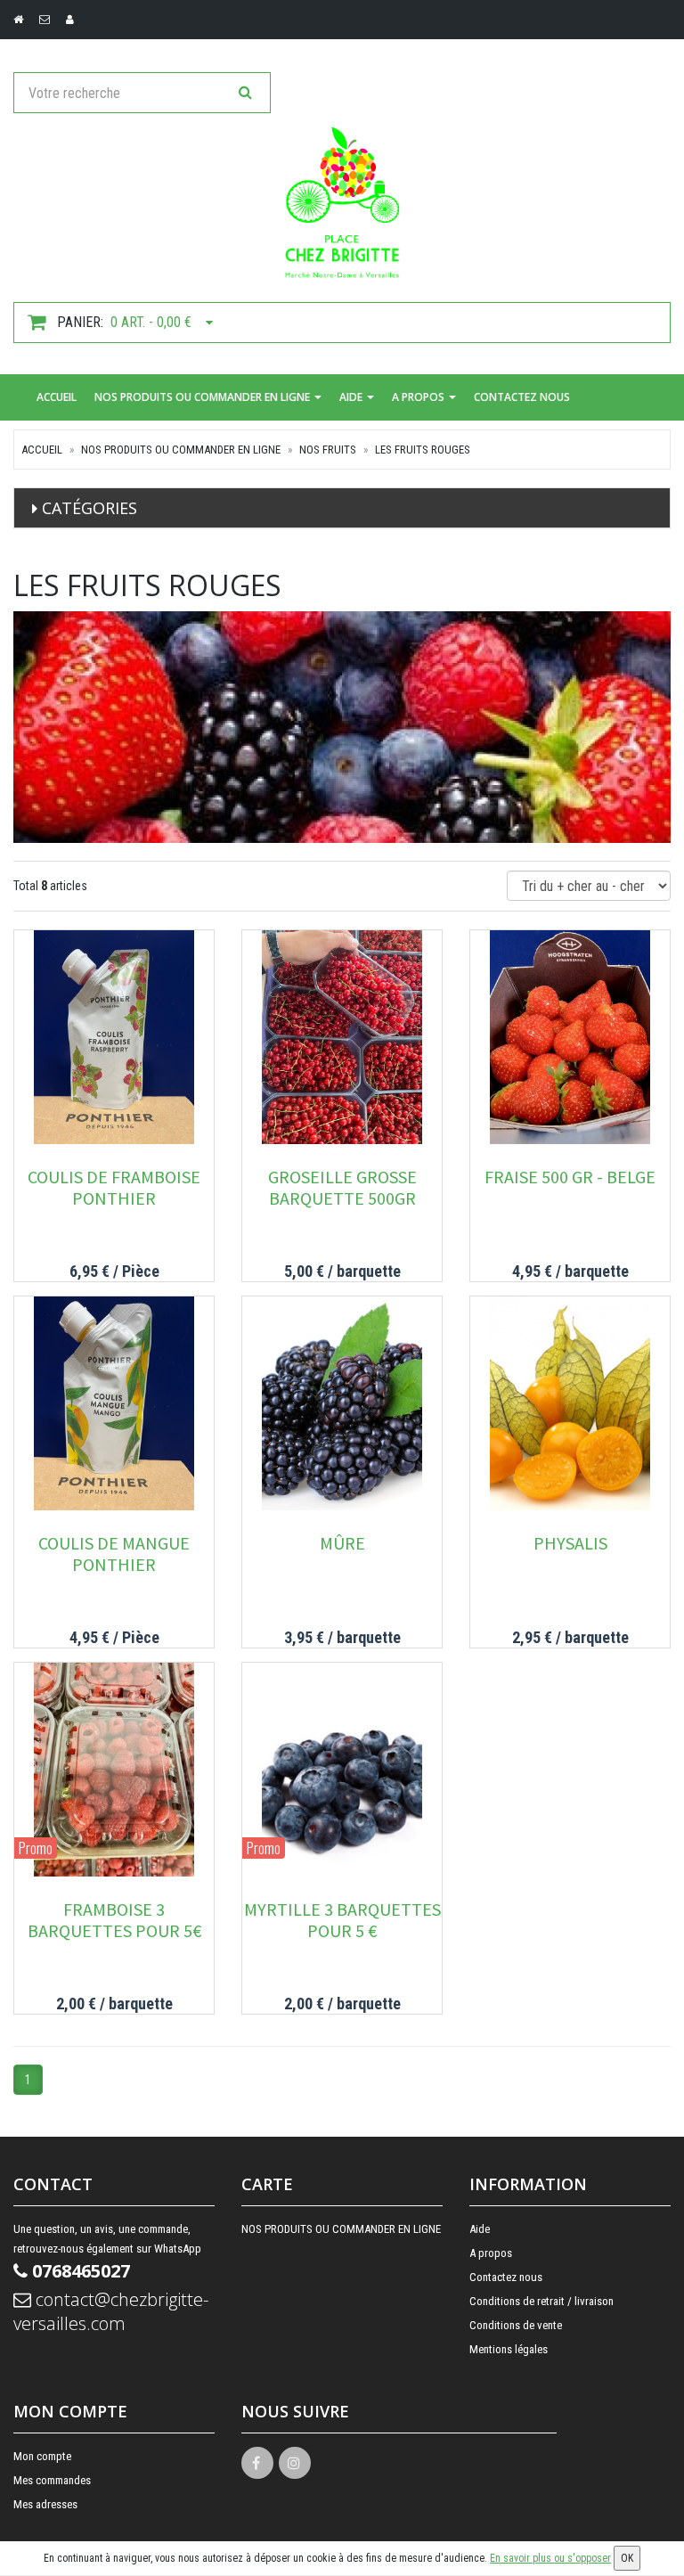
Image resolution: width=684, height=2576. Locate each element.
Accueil (57, 397)
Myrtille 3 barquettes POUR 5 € (342, 1920)
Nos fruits (328, 450)
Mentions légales (509, 2349)
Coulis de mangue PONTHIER (114, 1554)
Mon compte (42, 2456)
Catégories (90, 508)
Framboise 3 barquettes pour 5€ (114, 1920)
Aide (352, 397)
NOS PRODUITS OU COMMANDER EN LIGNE (204, 397)
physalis (570, 1543)
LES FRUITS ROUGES (423, 450)
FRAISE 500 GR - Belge (570, 1177)
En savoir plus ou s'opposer (550, 2558)
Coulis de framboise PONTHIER (114, 1187)
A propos (419, 397)
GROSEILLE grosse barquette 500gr (342, 1187)
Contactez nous (522, 397)
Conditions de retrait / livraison (541, 2301)
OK (627, 2558)
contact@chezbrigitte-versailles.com (111, 2311)
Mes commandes (52, 2480)
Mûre (342, 1543)
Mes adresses (45, 2504)
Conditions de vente (516, 2325)
